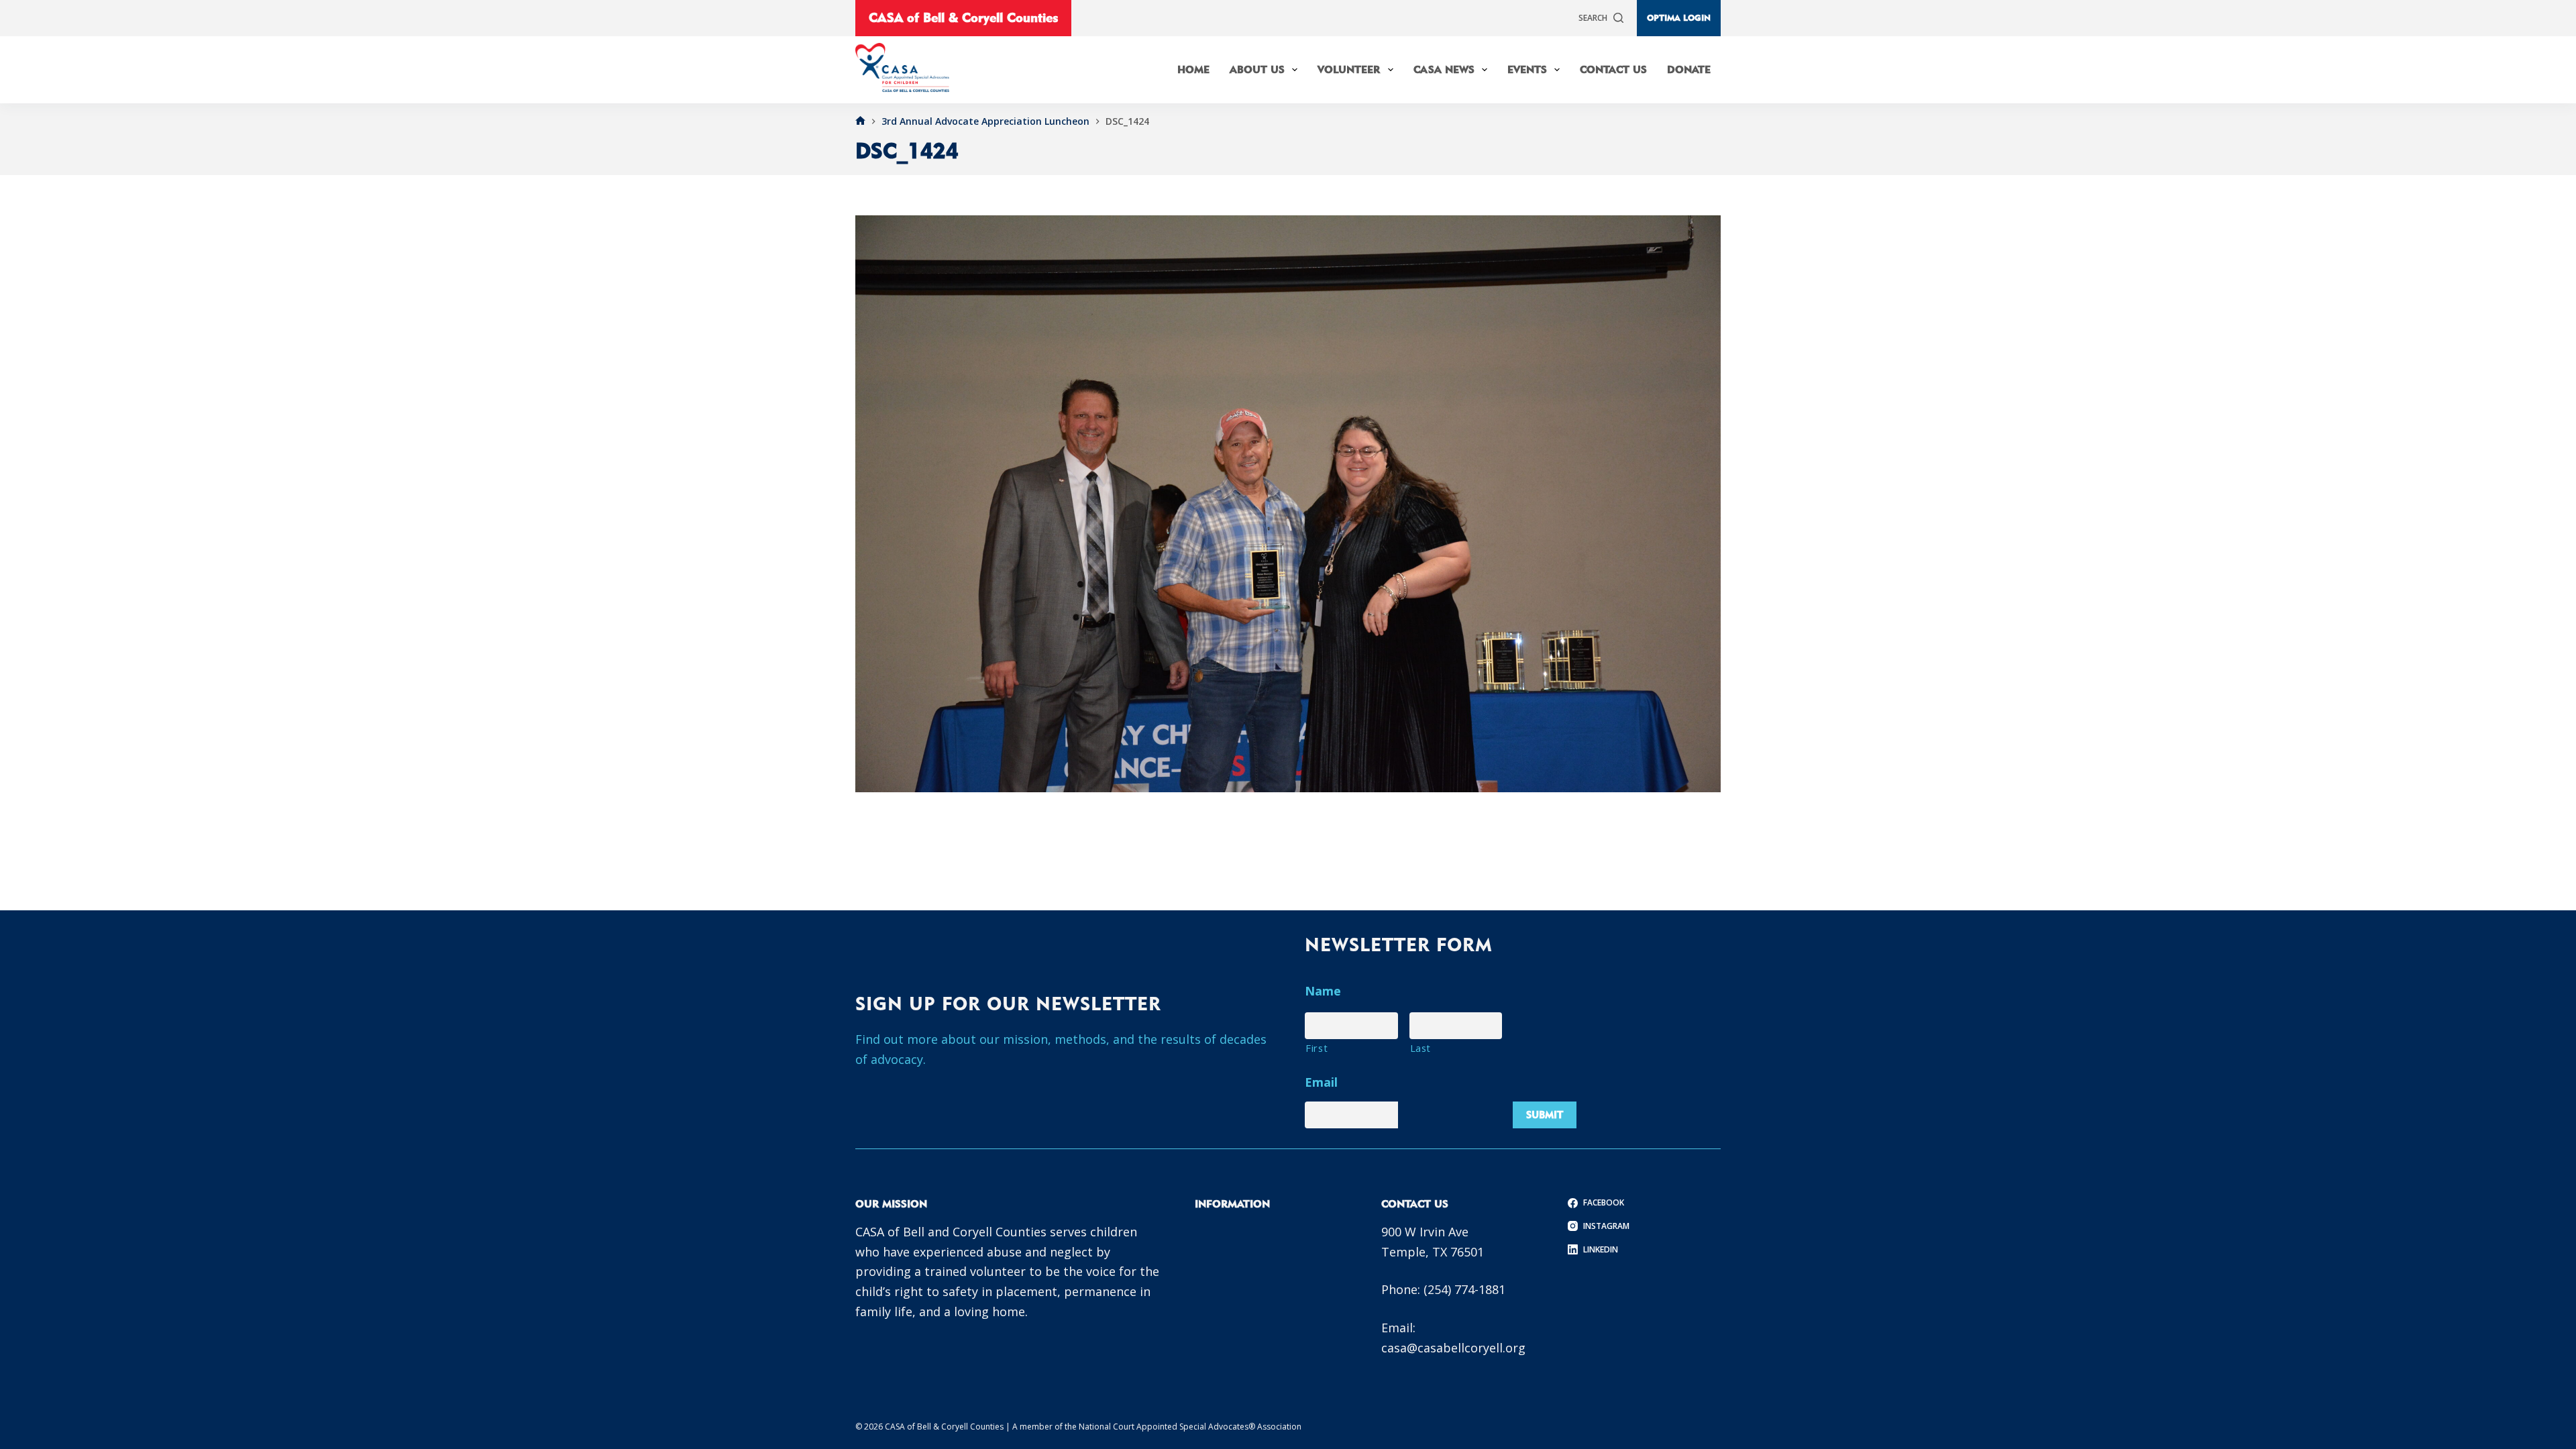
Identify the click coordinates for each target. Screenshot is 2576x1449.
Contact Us (1613, 69)
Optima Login (1679, 17)
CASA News (1444, 69)
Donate (1689, 69)
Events (1527, 69)
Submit (1545, 1115)
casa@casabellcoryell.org (1453, 1348)
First (1317, 1048)
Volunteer (1349, 69)
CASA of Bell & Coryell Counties (963, 17)
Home (1193, 69)
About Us (1257, 69)
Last (1421, 1048)
